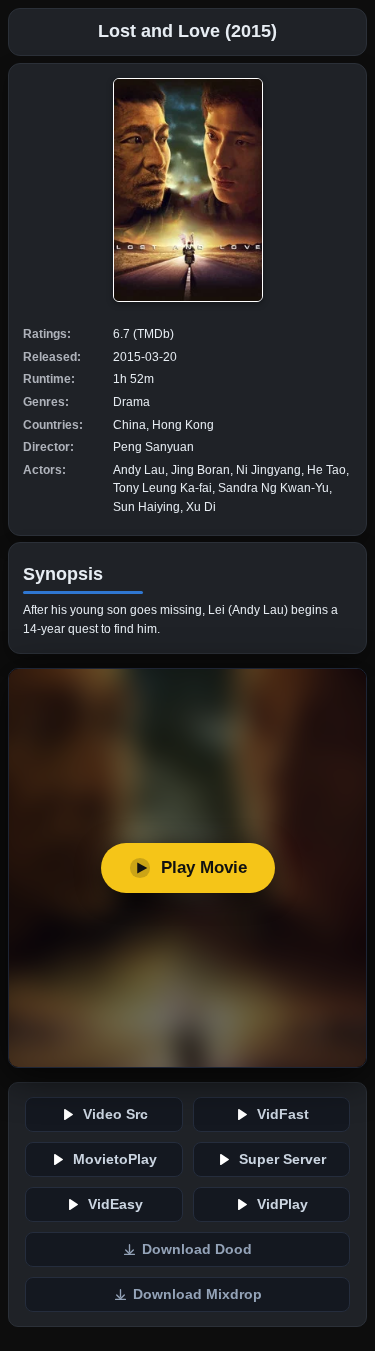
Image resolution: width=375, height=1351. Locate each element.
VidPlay (282, 1204)
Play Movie (204, 867)
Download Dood (197, 1249)
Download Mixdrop (197, 1294)
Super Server (282, 1159)
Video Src (115, 1114)
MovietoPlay (115, 1159)
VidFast (283, 1114)
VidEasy (115, 1204)
